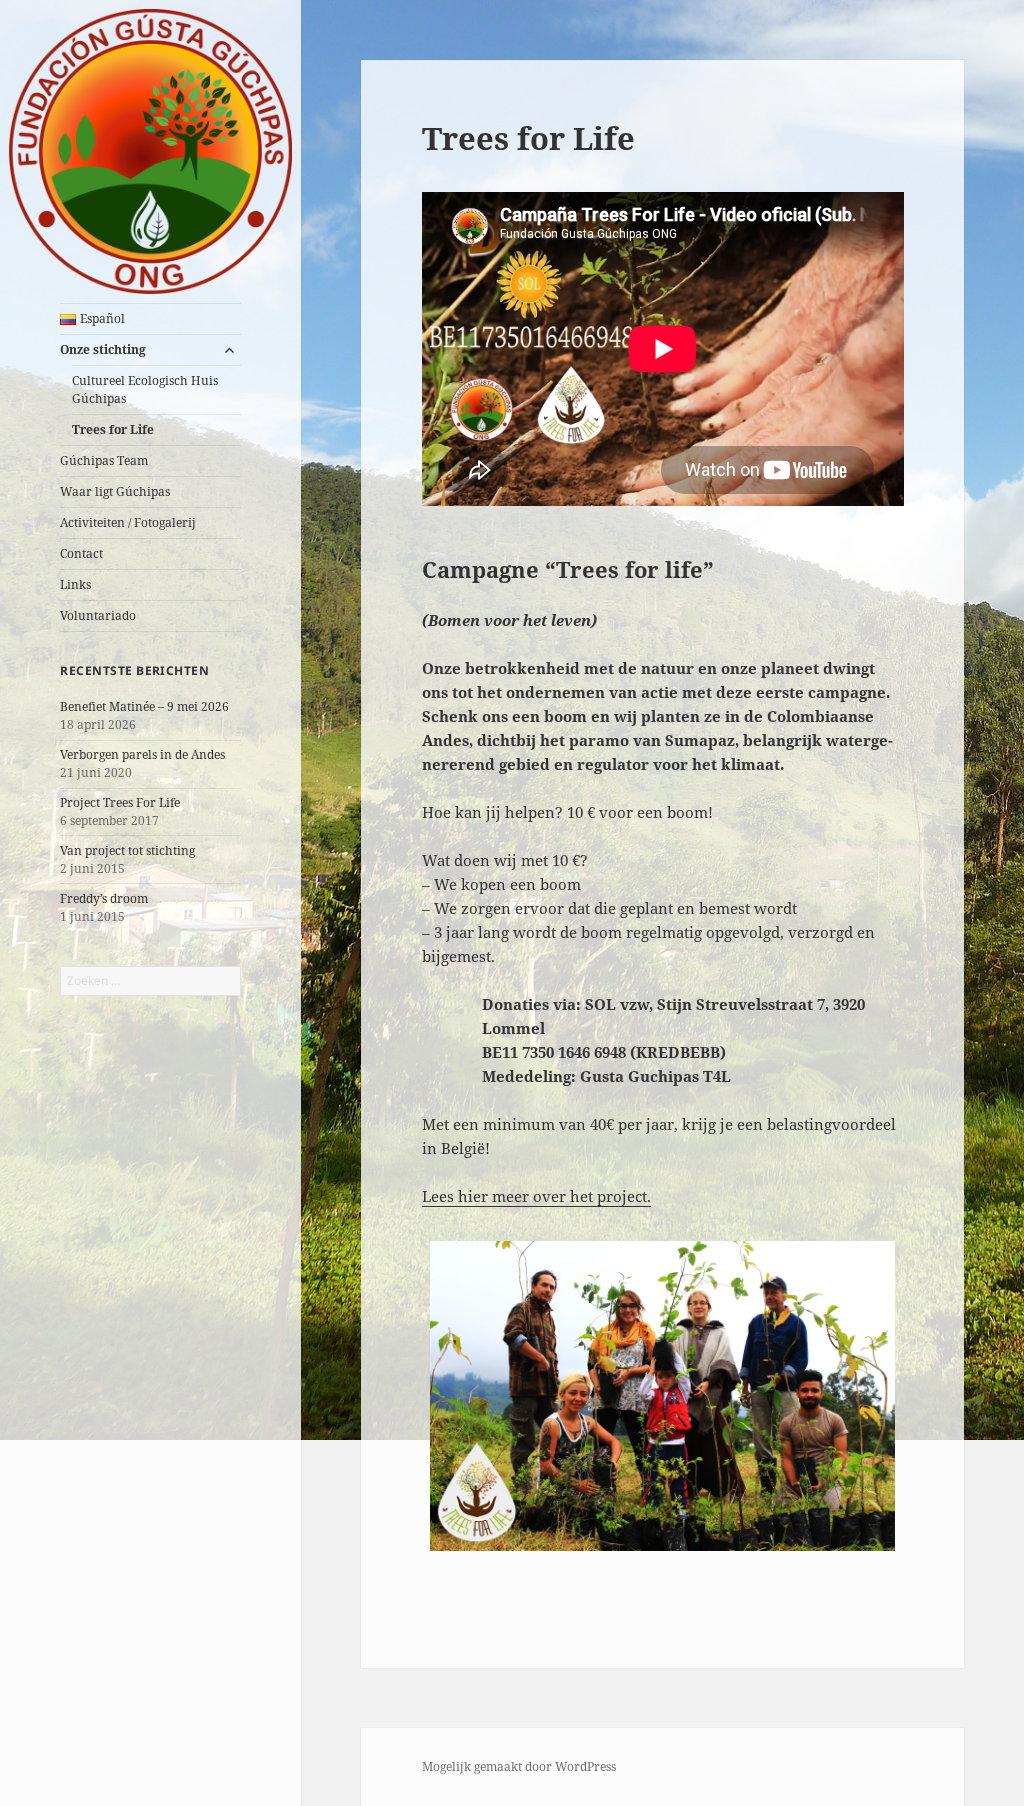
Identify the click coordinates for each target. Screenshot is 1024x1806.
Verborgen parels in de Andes (142, 754)
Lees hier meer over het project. (536, 1196)
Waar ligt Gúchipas (115, 491)
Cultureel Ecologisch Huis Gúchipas (145, 389)
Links (75, 584)
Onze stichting (103, 349)
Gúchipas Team (104, 460)
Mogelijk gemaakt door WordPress (519, 1766)
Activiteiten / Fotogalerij (128, 522)
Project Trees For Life (120, 802)
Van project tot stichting (127, 850)
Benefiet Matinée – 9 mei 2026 (144, 706)
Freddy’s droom (104, 898)
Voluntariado (98, 615)
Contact (81, 553)
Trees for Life (113, 429)
